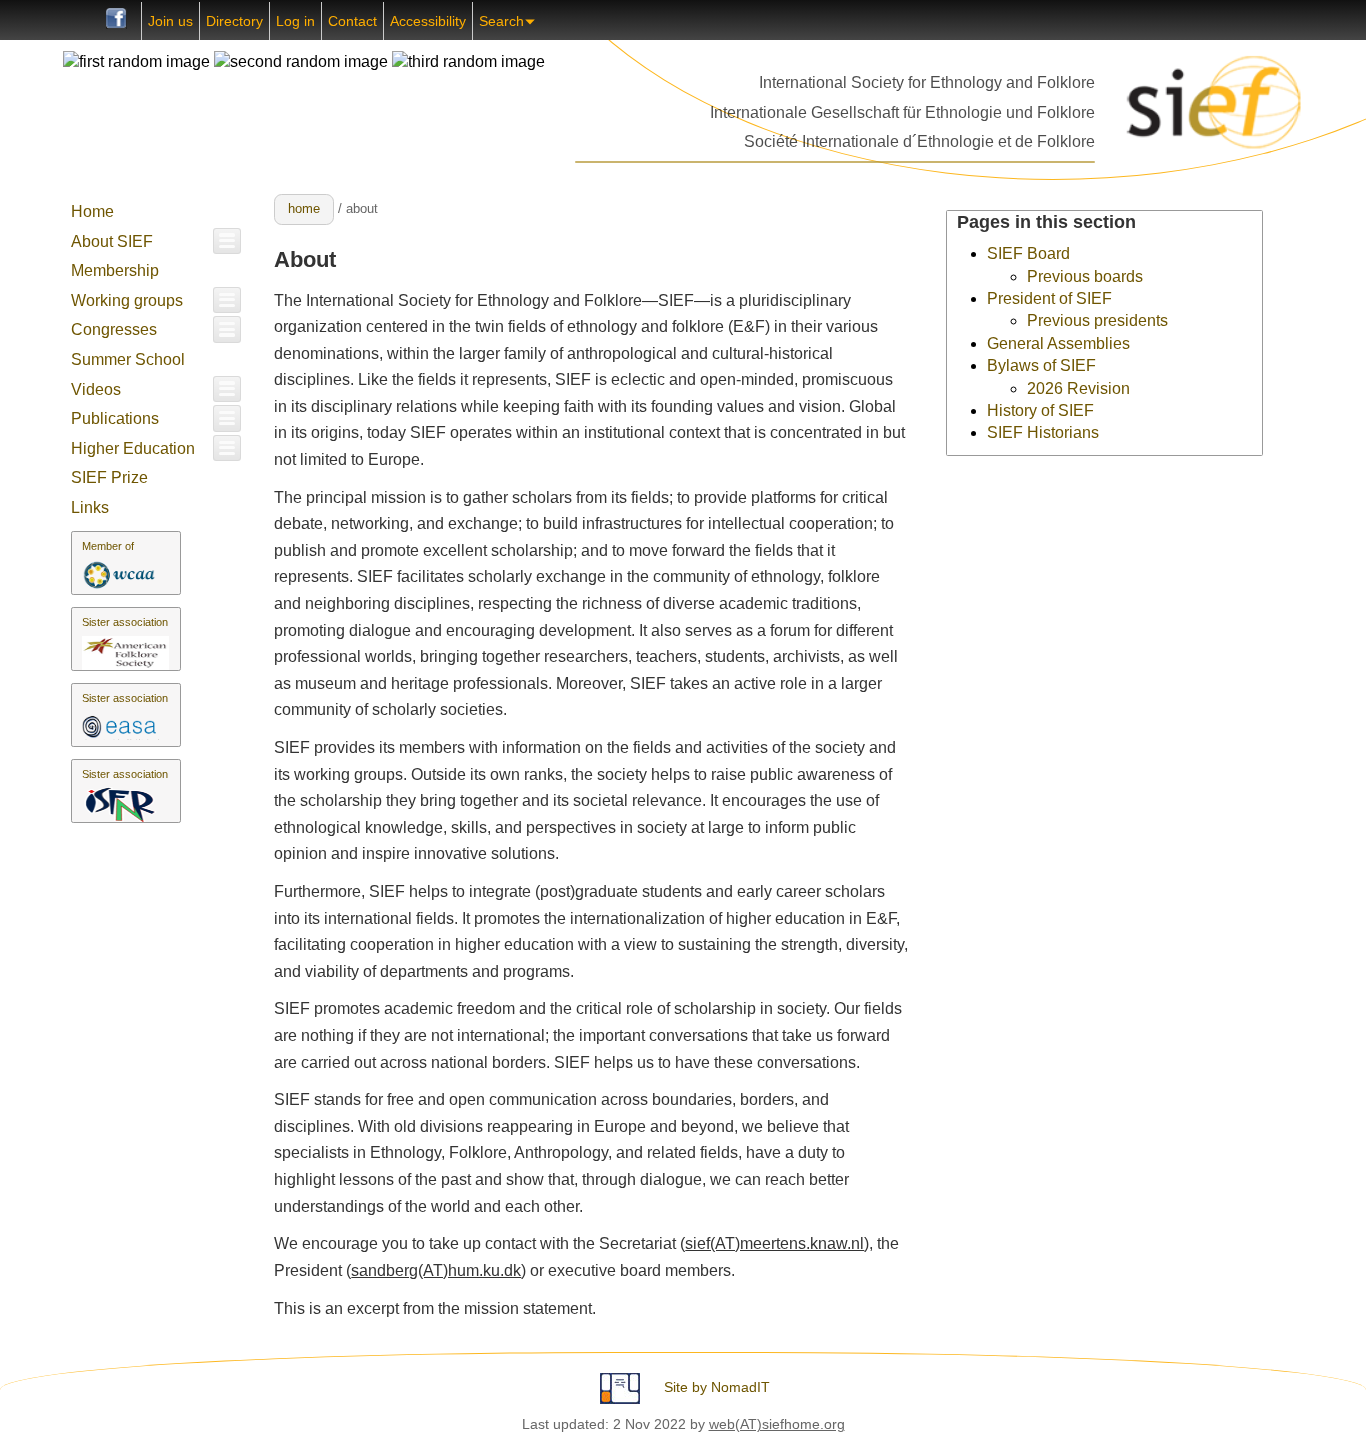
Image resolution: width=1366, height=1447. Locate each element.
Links (90, 507)
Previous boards (1085, 276)
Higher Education (133, 448)
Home (92, 211)
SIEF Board (1028, 253)
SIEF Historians (1043, 432)
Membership (115, 270)
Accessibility (428, 21)
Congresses (114, 329)
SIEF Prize (109, 477)
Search (501, 21)
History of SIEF (1040, 410)
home (304, 208)
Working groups (127, 300)
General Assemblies (1058, 343)
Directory (234, 21)
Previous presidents (1097, 320)
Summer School (128, 359)
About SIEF (112, 241)
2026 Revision (1078, 388)
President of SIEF (1049, 298)
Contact (352, 21)
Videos (96, 389)
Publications (115, 418)
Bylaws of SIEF (1041, 365)
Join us (170, 21)
